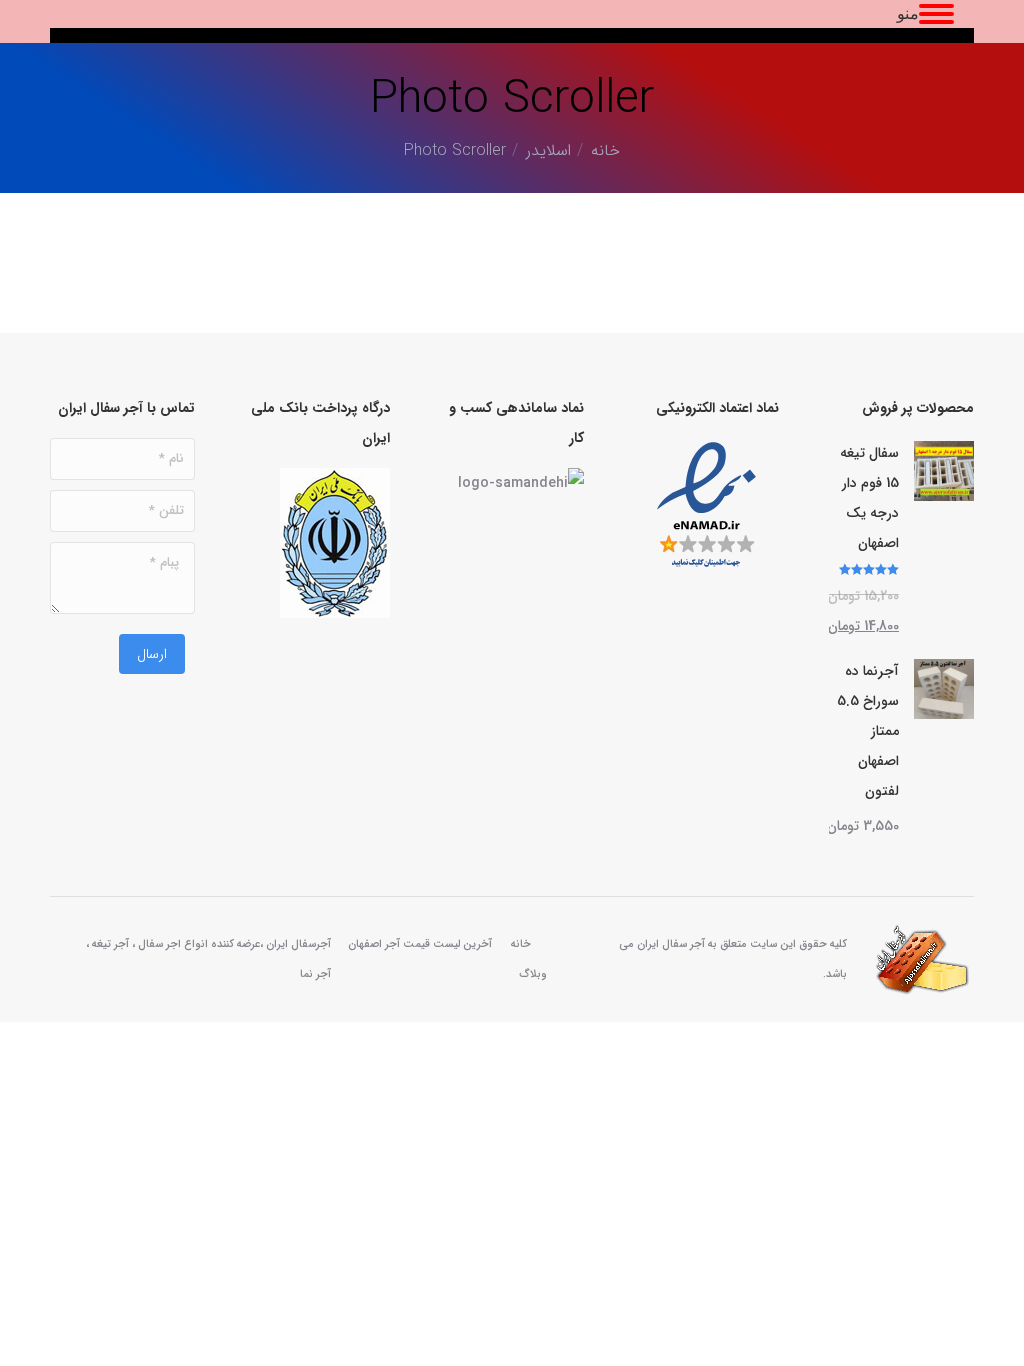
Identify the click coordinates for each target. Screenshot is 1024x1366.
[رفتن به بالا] (994, 1336)
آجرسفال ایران (298, 944)
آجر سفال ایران (671, 944)
